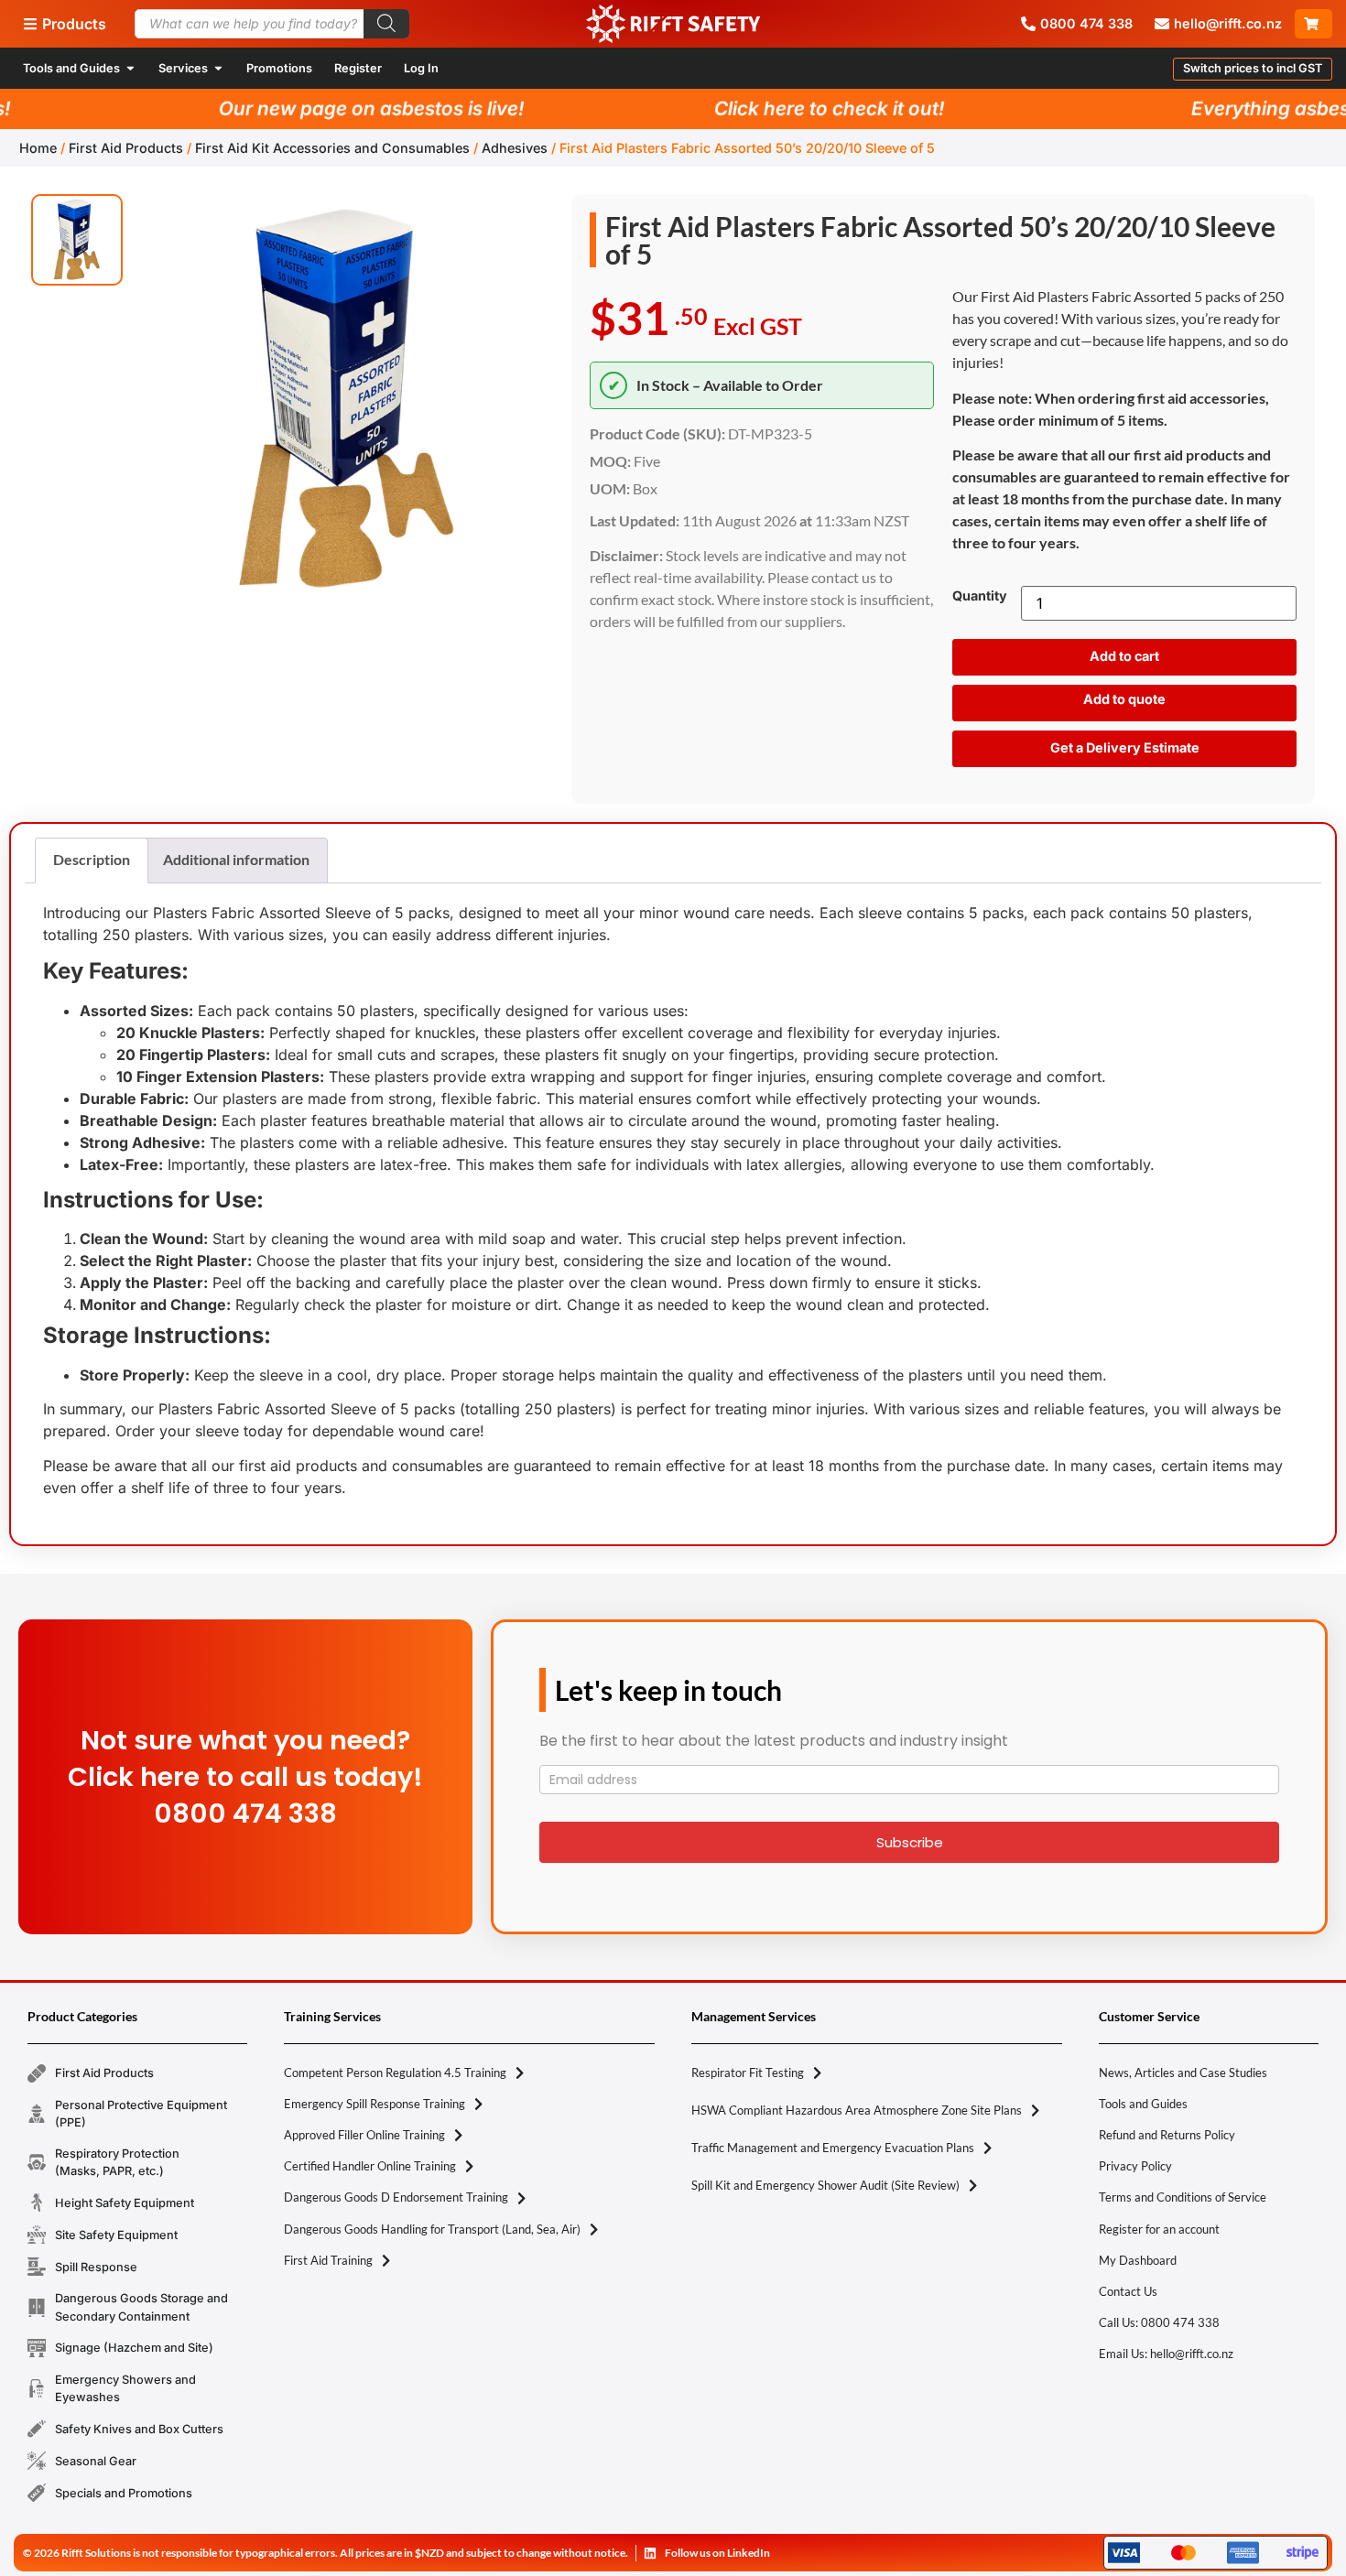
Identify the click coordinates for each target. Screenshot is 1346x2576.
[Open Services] (218, 68)
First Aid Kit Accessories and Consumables (332, 148)
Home (38, 148)
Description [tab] (92, 859)
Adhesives (515, 148)
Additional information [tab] (236, 859)
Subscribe (910, 1842)
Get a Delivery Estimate (1125, 747)
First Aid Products (126, 148)
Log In (421, 68)
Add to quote (1124, 699)
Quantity (980, 596)
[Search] (386, 24)
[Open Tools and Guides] (130, 68)
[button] (1253, 69)
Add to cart (1124, 656)
